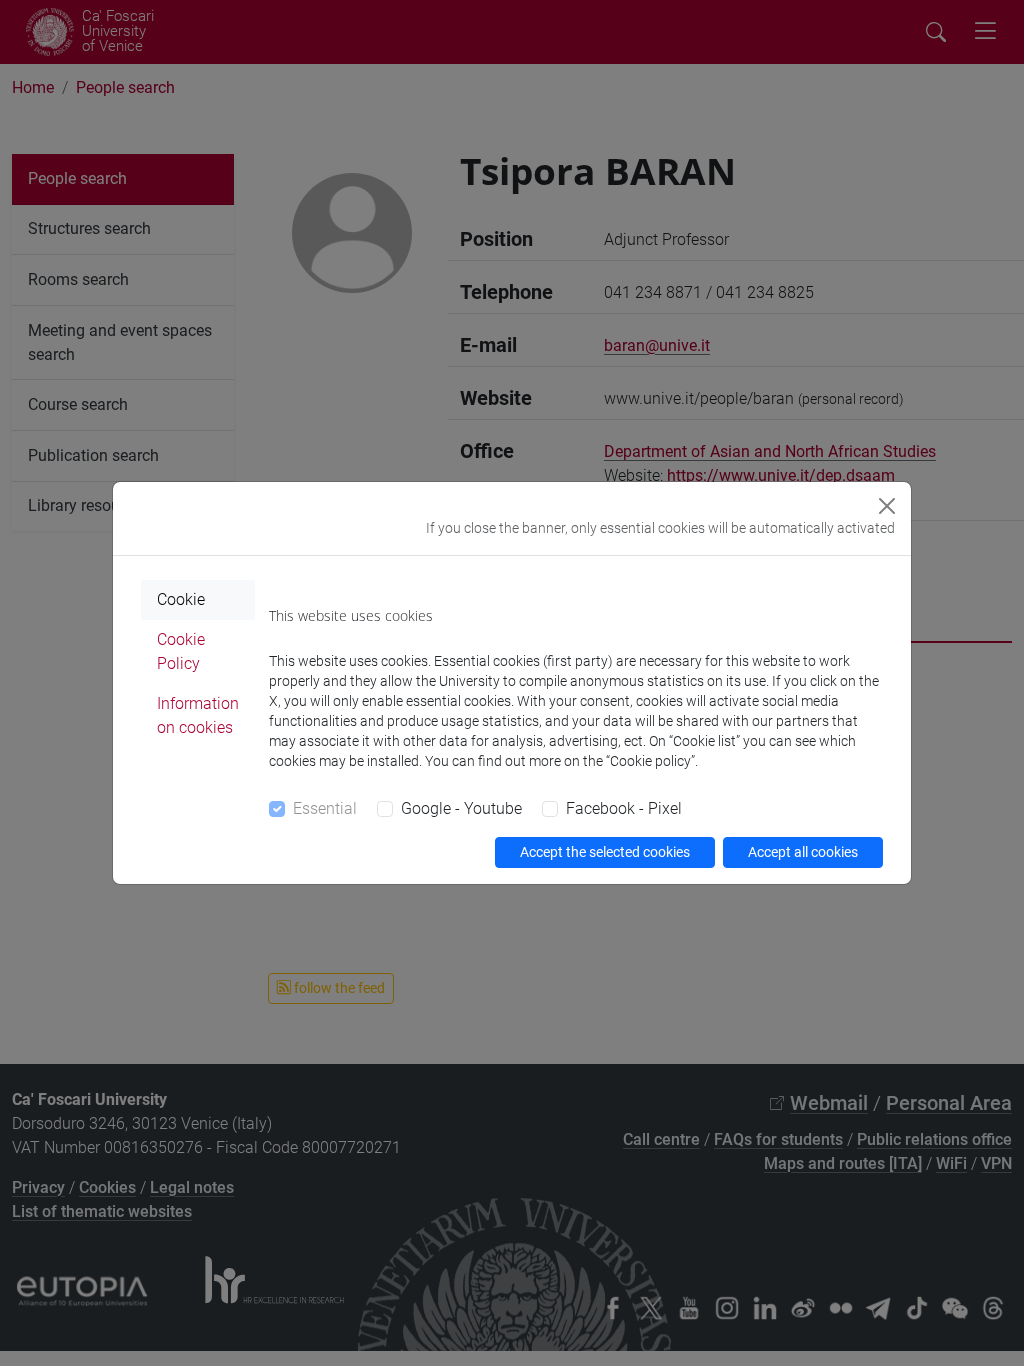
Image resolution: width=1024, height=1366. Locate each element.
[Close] (887, 506)
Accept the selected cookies (605, 852)
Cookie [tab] (181, 599)
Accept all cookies (803, 852)
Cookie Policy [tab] (181, 651)
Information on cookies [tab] (198, 715)
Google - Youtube (461, 808)
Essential (325, 808)
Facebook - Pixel (624, 808)
